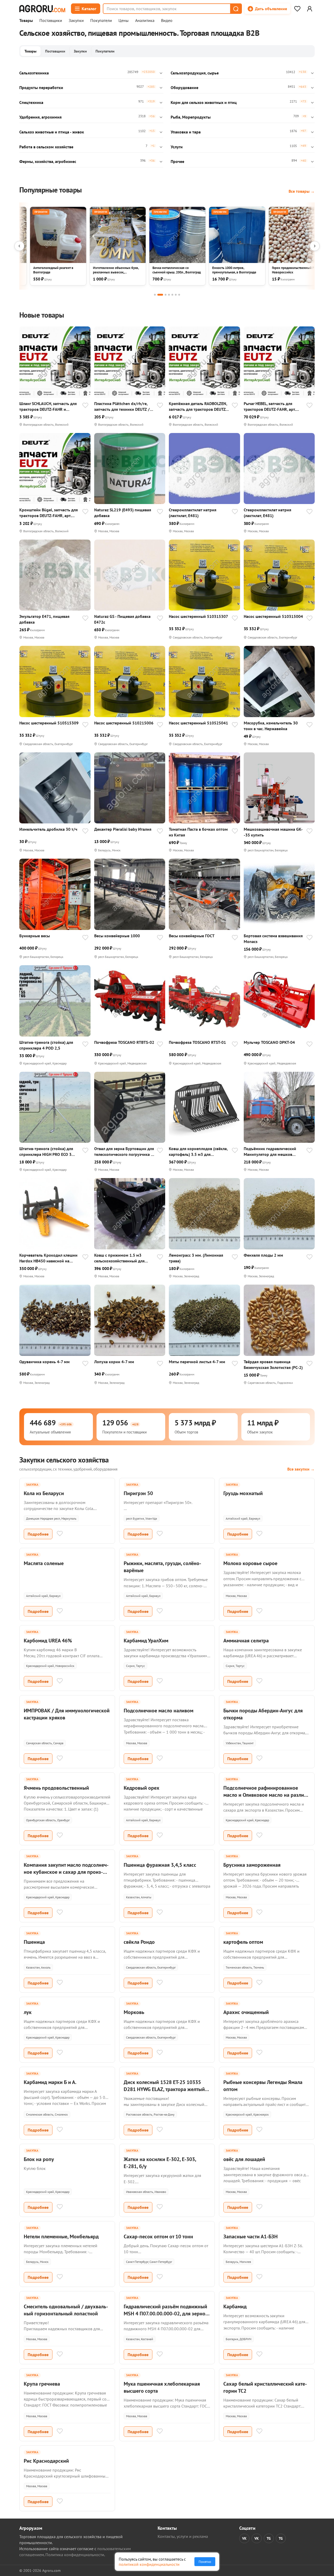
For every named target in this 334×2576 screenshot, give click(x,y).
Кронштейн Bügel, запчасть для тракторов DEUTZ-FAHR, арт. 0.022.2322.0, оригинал (49, 513)
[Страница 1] (155, 295)
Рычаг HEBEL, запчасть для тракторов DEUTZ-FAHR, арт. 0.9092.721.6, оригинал (270, 406)
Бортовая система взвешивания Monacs (273, 939)
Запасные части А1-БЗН (250, 2237)
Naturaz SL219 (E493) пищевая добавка (123, 513)
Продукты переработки (41, 87)
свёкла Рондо (139, 1942)
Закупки (76, 21)
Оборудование (184, 87)
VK (244, 2538)
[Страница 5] (172, 295)
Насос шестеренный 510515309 (49, 723)
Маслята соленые (44, 1563)
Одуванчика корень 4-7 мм (44, 1362)
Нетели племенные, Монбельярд (61, 2237)
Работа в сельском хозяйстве (46, 147)
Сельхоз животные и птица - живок (52, 132)
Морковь (134, 2012)
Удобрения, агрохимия (40, 117)
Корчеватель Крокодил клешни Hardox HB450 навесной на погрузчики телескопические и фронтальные (48, 1258)
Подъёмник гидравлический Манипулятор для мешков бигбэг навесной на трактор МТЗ (274, 1152)
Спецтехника (31, 102)
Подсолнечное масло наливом (159, 1711)
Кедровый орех (142, 1788)
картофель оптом (243, 1942)
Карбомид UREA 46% (48, 1641)
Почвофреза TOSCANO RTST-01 (197, 1042)
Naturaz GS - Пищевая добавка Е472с (122, 619)
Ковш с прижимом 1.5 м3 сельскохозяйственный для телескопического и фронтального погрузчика (119, 1258)
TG (269, 2538)
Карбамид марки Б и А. (50, 2082)
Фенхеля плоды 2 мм (263, 1255)
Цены (124, 21)
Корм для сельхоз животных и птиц (204, 102)
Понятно (205, 2562)
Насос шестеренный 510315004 (273, 616)
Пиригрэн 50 (138, 1493)
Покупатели (101, 21)
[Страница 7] (179, 295)
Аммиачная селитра (246, 1641)
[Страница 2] (160, 295)
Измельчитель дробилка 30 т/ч (48, 829)
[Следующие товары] (315, 246)
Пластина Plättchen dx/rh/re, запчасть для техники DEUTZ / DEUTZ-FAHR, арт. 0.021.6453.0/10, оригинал (122, 406)
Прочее (177, 161)
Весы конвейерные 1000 (117, 936)
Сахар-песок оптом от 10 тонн (158, 2237)
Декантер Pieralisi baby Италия (123, 829)
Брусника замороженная (252, 1865)
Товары (26, 21)
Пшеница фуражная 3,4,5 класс (160, 1865)
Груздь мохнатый (243, 1493)
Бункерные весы (35, 936)
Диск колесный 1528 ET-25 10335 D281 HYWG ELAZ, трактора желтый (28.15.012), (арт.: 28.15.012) (164, 2089)
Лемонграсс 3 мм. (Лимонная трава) (196, 1258)
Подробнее (38, 1534)
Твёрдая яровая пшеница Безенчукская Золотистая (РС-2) (273, 1365)
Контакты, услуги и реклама (183, 2536)
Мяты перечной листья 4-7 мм (197, 1362)
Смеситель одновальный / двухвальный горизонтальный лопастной (66, 2310)
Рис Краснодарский (46, 2461)
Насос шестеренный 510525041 (198, 723)
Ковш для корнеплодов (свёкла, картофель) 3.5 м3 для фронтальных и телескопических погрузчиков (198, 1152)
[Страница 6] (176, 295)
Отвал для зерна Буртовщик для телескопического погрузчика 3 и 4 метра (124, 1152)
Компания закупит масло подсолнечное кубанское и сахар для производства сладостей (66, 1872)
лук (28, 2012)
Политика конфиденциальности (75, 2555)
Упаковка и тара (186, 132)
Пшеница (34, 1942)
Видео (167, 21)
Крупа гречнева (42, 2384)
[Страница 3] (166, 295)
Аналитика (145, 21)
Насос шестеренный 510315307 (198, 616)
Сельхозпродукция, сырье (195, 73)
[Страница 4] (169, 295)
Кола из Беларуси (44, 1493)
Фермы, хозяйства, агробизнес (48, 161)
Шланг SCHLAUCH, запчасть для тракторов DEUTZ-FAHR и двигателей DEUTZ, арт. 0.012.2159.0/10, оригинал (48, 406)
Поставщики (51, 21)
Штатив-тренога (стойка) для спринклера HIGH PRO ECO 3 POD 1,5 (46, 1152)
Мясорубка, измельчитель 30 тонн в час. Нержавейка (271, 726)
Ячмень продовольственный (56, 1788)
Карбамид (235, 2306)
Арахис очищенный (246, 2012)
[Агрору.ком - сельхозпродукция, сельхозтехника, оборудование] (42, 9)
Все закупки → (301, 1469)
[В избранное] (85, 406)
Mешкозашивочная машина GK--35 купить (273, 832)
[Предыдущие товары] (19, 246)
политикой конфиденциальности (149, 2564)
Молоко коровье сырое (250, 1563)
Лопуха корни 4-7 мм (114, 1362)
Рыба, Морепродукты (191, 117)
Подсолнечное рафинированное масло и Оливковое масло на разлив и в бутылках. (265, 1795)
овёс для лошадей (244, 2159)
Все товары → (302, 191)
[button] (236, 9)
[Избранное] (297, 9)
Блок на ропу (39, 2159)
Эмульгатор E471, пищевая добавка (44, 619)
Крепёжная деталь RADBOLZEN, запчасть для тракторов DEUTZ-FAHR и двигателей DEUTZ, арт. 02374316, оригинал (198, 406)
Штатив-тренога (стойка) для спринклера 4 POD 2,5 (46, 1045)
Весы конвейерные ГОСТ (192, 936)
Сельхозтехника (34, 73)
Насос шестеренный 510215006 (124, 723)
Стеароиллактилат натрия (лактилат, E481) (193, 513)
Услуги (177, 147)
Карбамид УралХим (146, 1641)
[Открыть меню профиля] (309, 9)
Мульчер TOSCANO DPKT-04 (269, 1042)
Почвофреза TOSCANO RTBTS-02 (124, 1042)
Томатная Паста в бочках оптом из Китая (198, 832)
